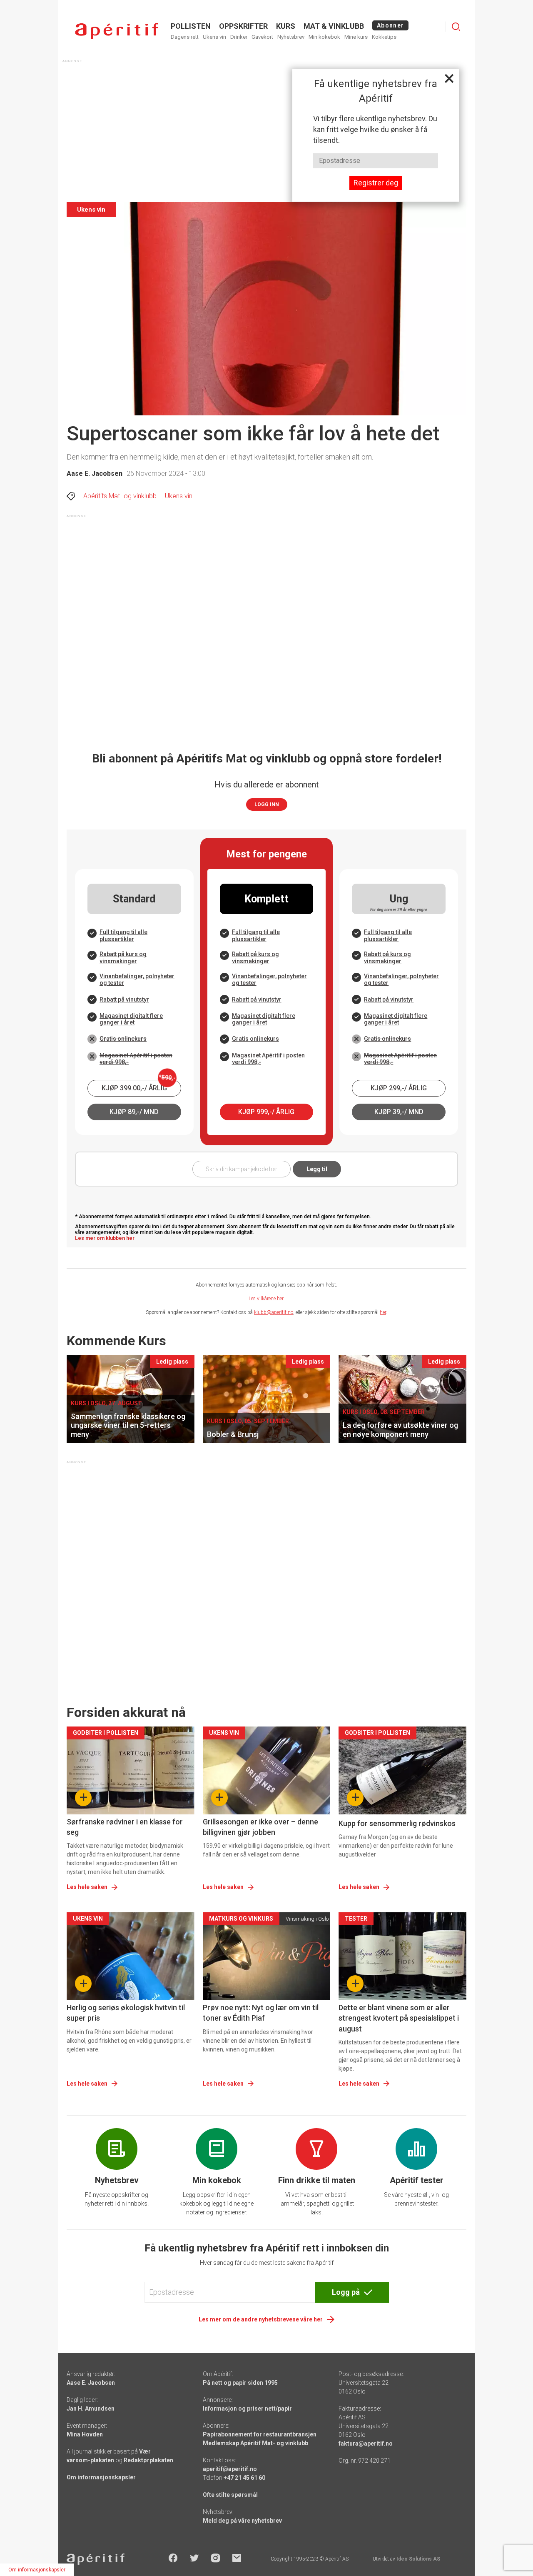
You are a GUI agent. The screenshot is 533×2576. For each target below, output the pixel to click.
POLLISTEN (191, 26)
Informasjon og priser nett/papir (247, 2409)
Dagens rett (185, 37)
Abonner (390, 25)
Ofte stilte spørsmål (230, 2495)
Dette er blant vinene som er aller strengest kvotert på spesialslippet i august (399, 2018)
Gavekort (262, 37)
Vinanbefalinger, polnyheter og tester (137, 979)
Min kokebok (324, 37)
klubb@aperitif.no (274, 1312)
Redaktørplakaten (148, 2460)
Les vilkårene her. (266, 1299)
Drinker (239, 37)
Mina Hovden (85, 2434)
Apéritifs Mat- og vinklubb (120, 496)
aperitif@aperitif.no (230, 2469)
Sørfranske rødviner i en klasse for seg (125, 1827)
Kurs (286, 26)
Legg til (317, 1169)
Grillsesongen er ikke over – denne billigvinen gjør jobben (260, 1827)
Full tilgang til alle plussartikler (123, 935)
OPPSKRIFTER (243, 26)
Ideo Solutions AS (418, 2559)
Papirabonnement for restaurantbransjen (260, 2434)
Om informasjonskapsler (101, 2477)
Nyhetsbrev (291, 37)
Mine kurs (356, 37)
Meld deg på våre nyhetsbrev (242, 2521)
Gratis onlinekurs (123, 1039)
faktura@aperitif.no (366, 2444)
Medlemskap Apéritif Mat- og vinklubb (255, 2443)
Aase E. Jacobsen (95, 473)
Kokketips (384, 37)
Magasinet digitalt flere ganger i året (131, 1019)
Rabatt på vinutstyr (124, 999)
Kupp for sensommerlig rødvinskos (397, 1823)
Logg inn (267, 805)
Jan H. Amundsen (91, 2409)
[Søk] (456, 27)
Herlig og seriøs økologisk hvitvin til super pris (126, 2013)
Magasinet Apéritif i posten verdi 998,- (136, 1058)
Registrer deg (376, 183)
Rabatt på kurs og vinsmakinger (123, 957)
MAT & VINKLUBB (334, 26)
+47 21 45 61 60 (244, 2478)
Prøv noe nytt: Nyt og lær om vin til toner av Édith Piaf (261, 2013)
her (383, 1312)
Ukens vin (214, 37)
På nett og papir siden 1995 (240, 2383)
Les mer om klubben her (105, 1238)
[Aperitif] (117, 31)
